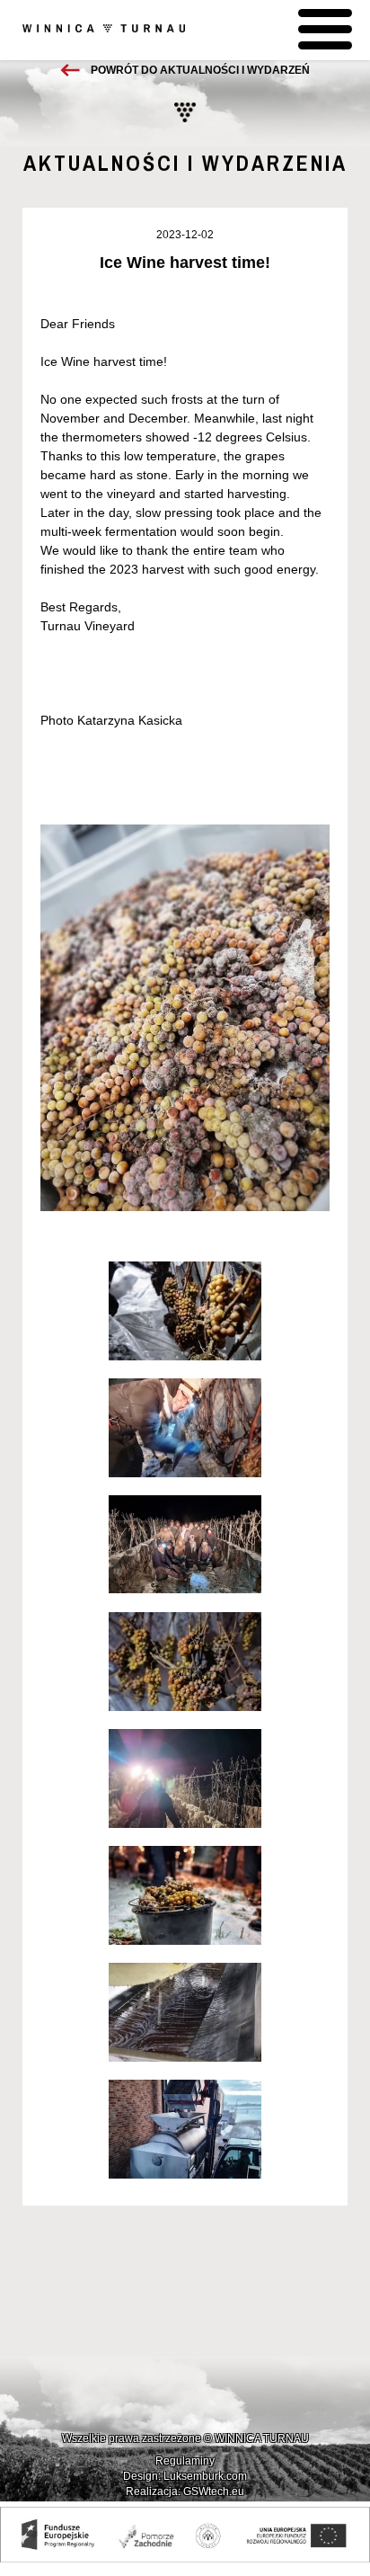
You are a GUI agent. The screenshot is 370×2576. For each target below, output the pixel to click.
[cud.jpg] (185, 1895)
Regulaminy (185, 2461)
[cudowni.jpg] (185, 1428)
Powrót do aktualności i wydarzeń (200, 70)
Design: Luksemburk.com (185, 2476)
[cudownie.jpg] (185, 1311)
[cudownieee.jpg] (185, 2012)
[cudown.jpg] (185, 1545)
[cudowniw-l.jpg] (185, 2129)
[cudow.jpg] (185, 1662)
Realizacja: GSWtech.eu (185, 2491)
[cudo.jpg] (185, 1778)
